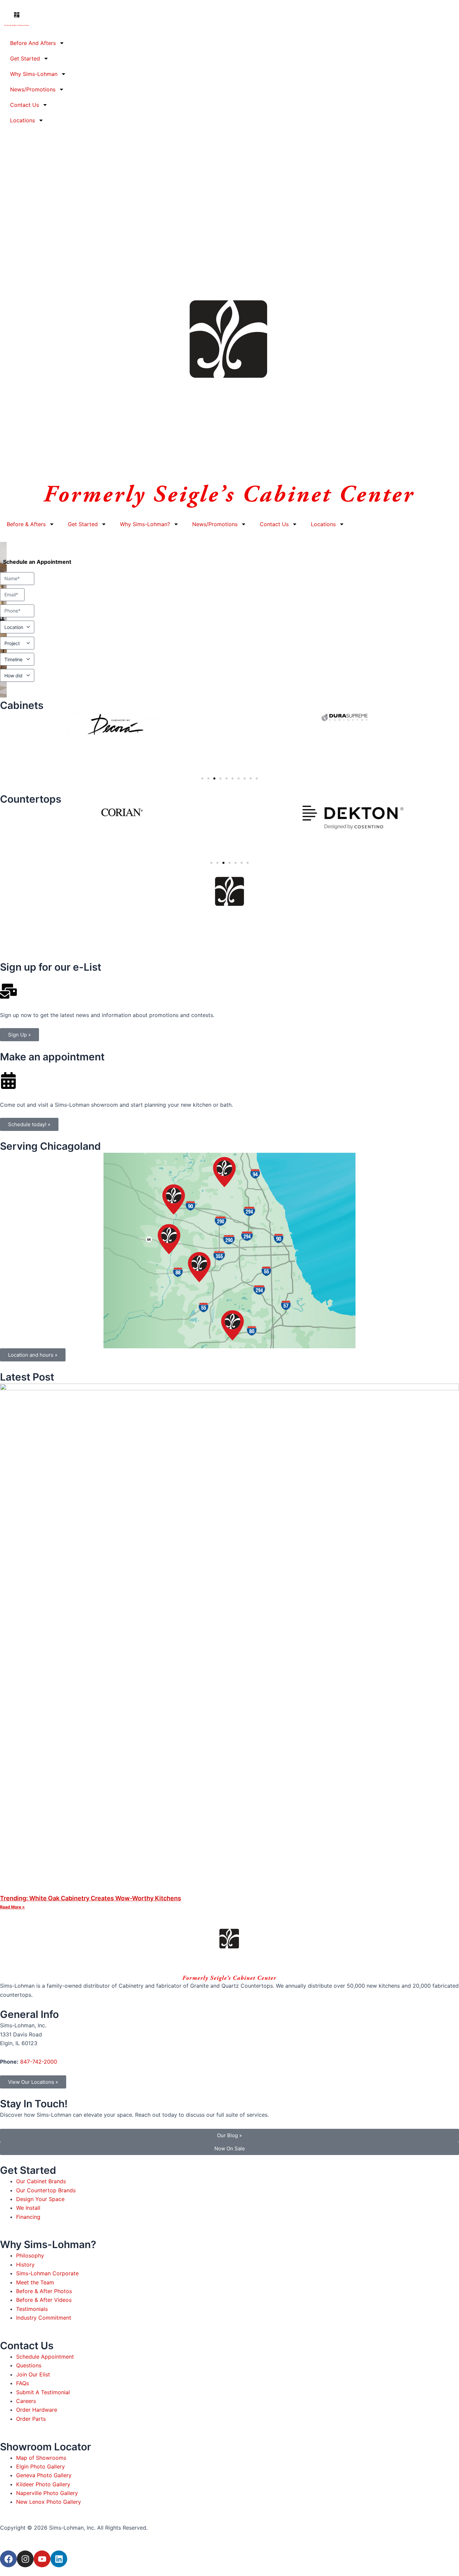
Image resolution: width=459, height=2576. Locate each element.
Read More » (12, 1907)
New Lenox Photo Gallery (49, 2502)
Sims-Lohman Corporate (47, 2273)
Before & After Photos (44, 2291)
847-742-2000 (39, 2062)
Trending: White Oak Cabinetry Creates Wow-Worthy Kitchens (91, 1898)
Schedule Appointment (45, 2357)
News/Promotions (33, 89)
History (25, 2265)
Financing (28, 2217)
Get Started (25, 58)
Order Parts (31, 2419)
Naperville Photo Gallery (47, 2493)
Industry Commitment (44, 2318)
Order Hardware (37, 2410)
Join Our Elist (33, 2374)
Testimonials (32, 2309)
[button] (202, 778)
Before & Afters (26, 524)
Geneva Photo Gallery (44, 2475)
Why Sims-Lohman (34, 74)
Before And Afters (33, 43)
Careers (26, 2401)
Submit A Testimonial (43, 2392)
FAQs (23, 2383)
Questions (29, 2365)
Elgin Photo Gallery (40, 2466)
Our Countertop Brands (46, 2190)
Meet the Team (35, 2282)
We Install (28, 2208)
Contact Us (25, 105)
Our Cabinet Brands (41, 2181)
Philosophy (30, 2255)
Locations (23, 120)
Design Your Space (40, 2199)
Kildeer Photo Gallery (43, 2484)
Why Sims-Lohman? (145, 524)
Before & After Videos (44, 2300)
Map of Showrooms (41, 2458)
